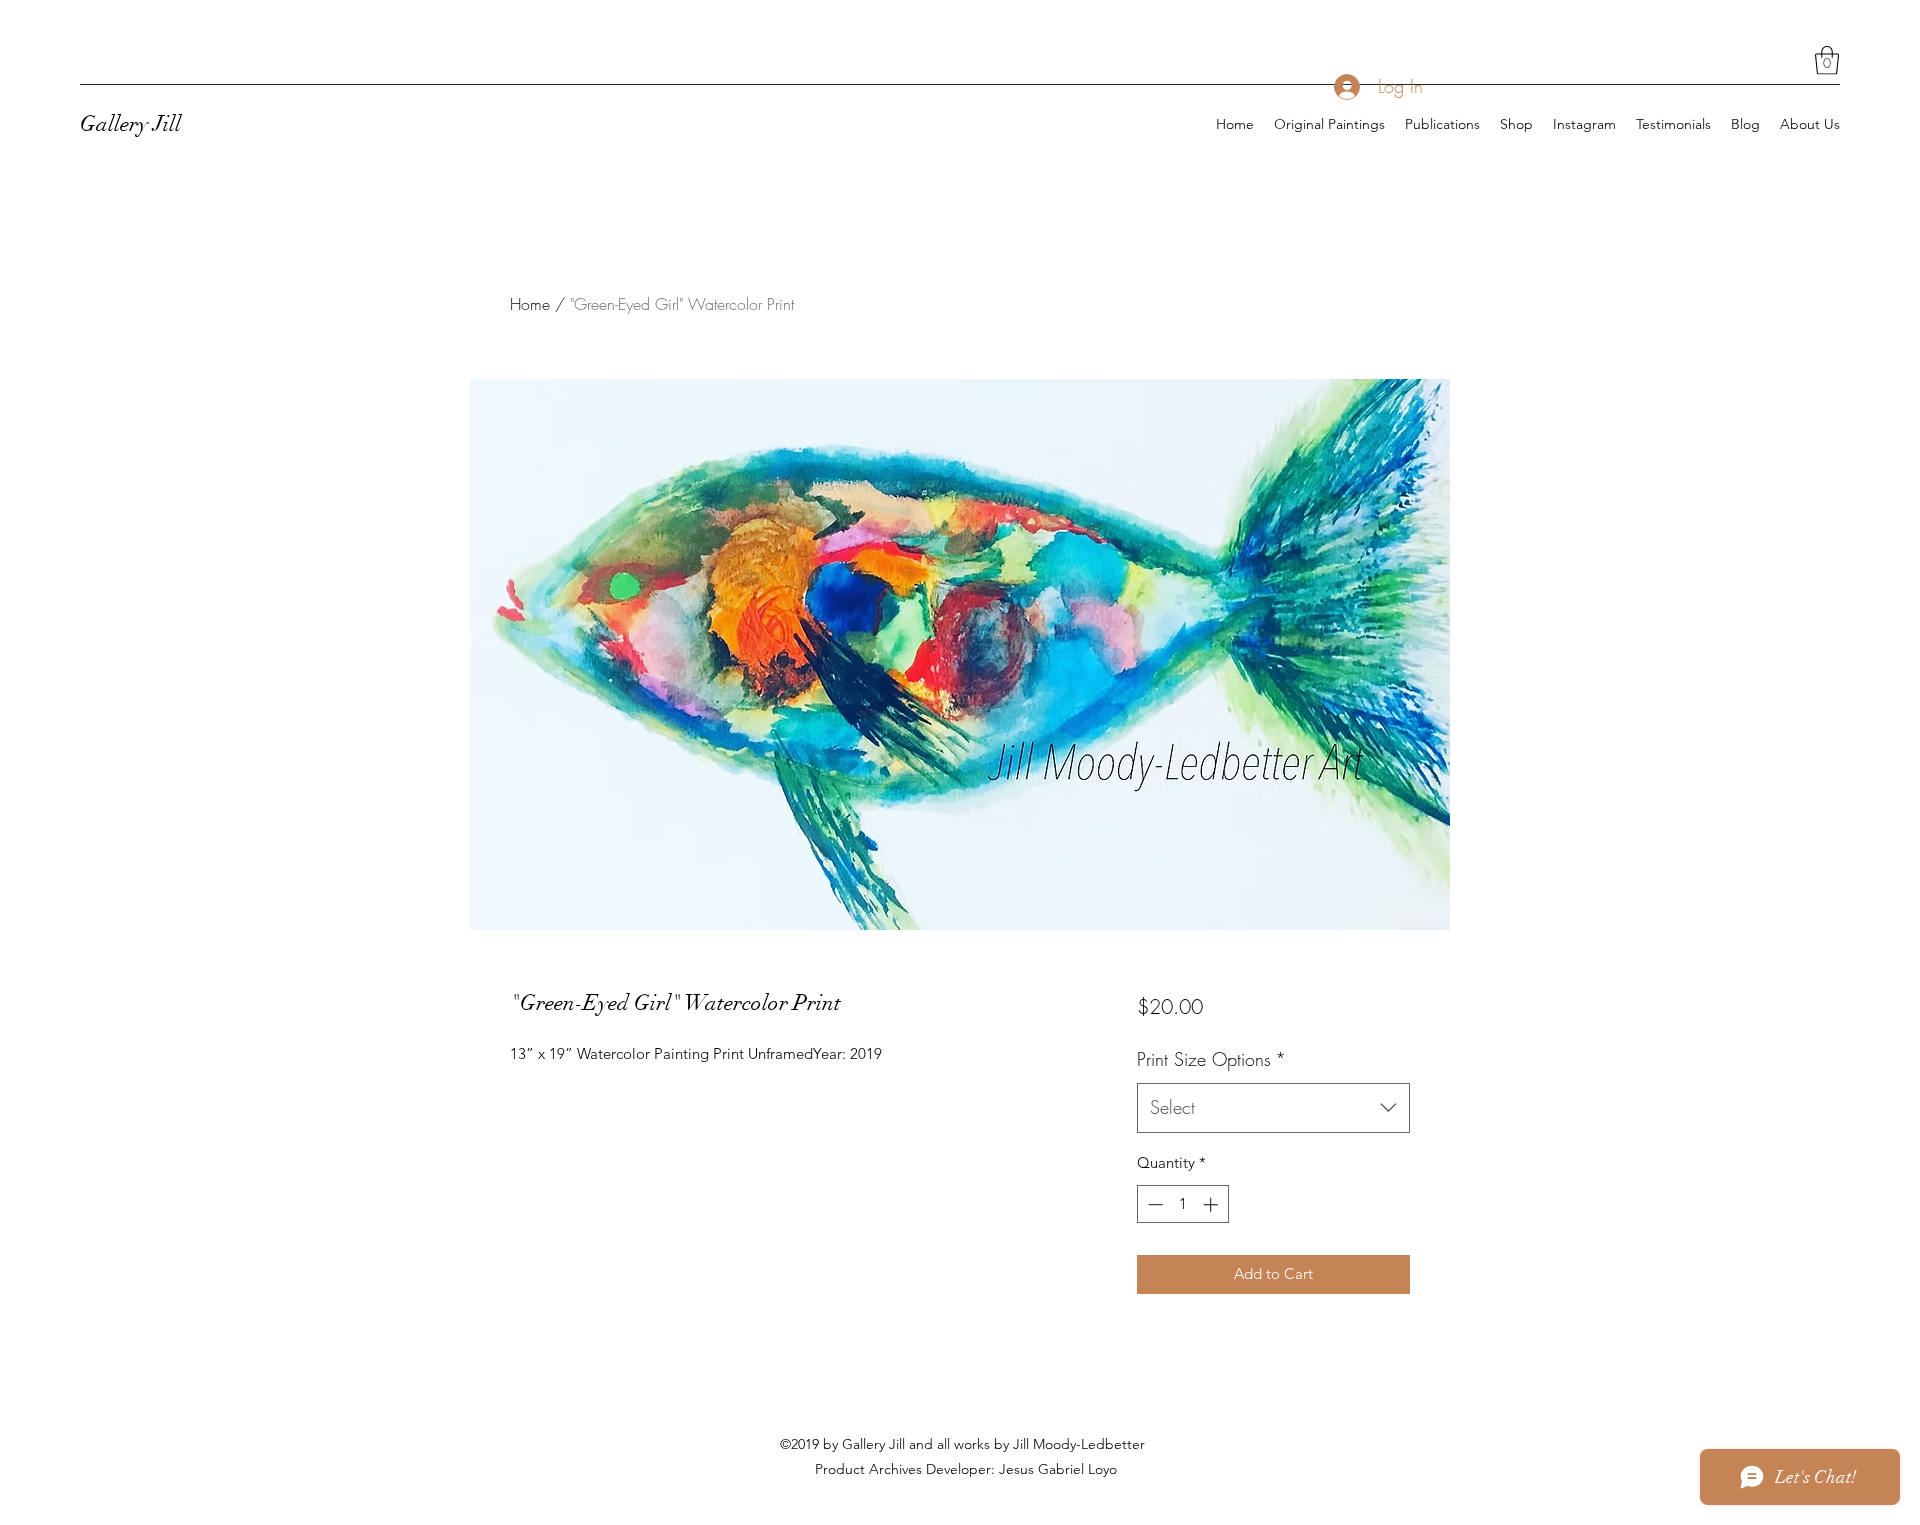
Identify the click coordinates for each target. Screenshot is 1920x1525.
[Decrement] (1153, 1204)
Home (530, 304)
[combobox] (1273, 1108)
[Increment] (1212, 1204)
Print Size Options (1211, 1059)
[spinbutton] (1182, 1204)
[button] (1827, 60)
